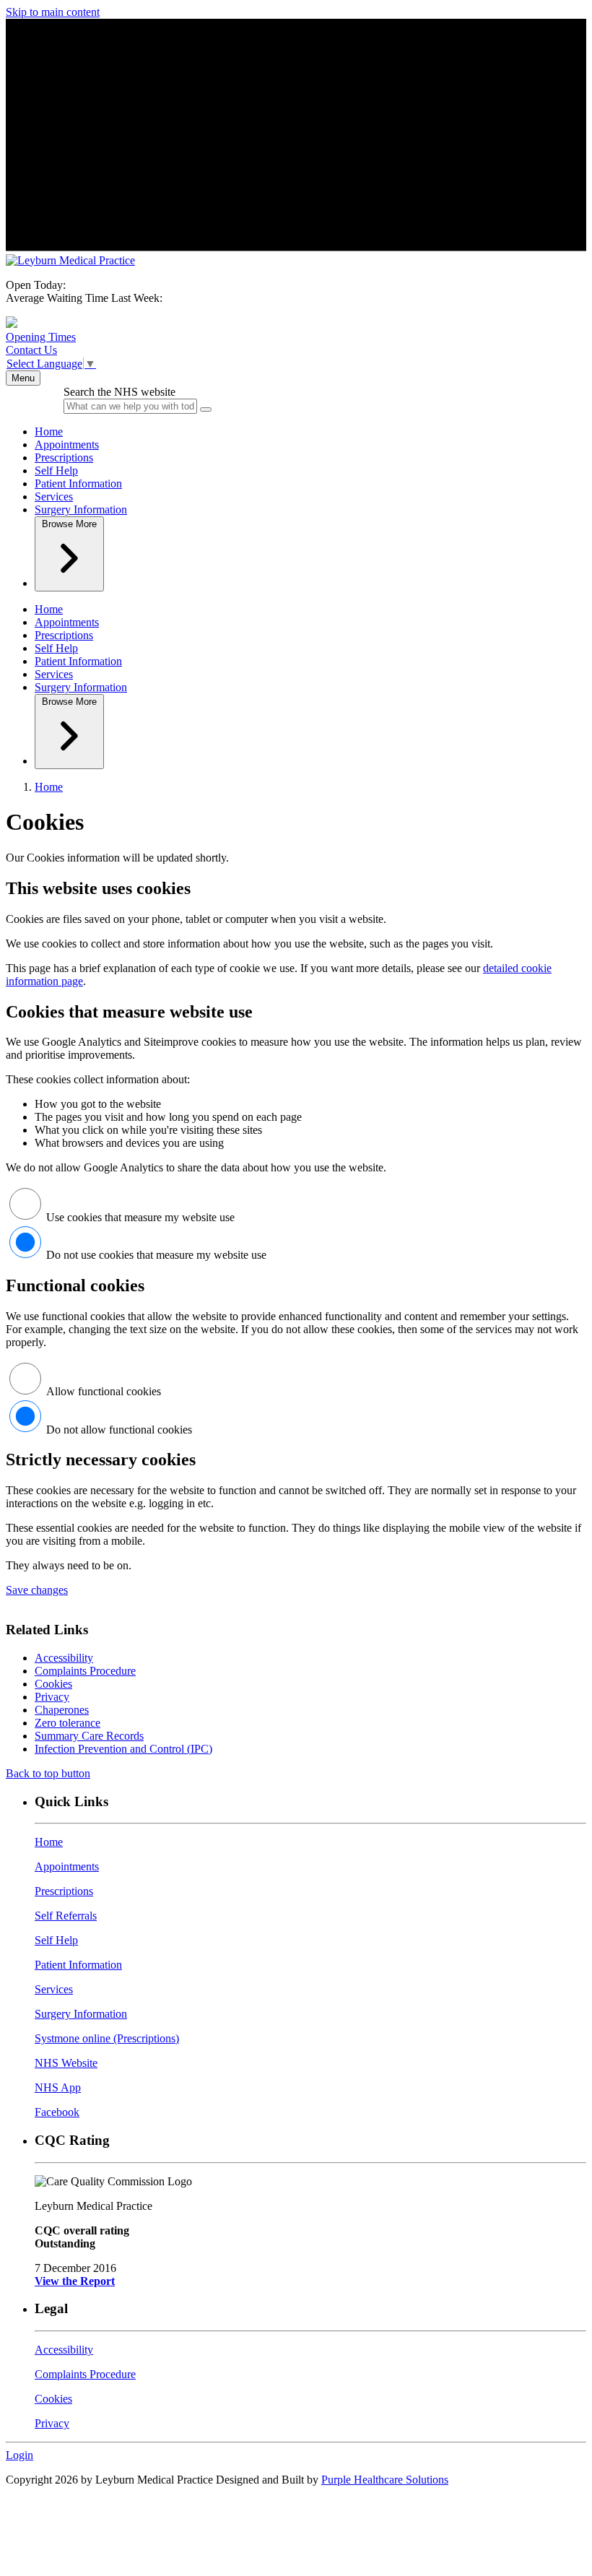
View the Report (75, 2281)
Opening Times (41, 337)
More (69, 524)
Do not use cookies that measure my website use (156, 1255)
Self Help (56, 470)
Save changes (37, 1590)
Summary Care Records (89, 1736)
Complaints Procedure (85, 1671)
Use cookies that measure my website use (140, 1217)
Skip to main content (53, 12)
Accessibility (64, 1658)
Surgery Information (81, 509)
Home (49, 431)
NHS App (58, 2087)
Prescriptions (64, 457)
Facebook (57, 2112)
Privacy (52, 1697)
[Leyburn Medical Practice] (70, 260)
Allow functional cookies (104, 1391)
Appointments (67, 444)
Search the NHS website (119, 392)
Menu (23, 378)
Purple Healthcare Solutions (385, 2480)
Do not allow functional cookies (119, 1430)
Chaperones (62, 1710)
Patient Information (78, 483)
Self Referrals (66, 1916)
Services (54, 496)
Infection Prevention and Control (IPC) (123, 1749)
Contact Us (31, 350)
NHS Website (66, 2063)
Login (19, 2455)
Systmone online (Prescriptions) (107, 2038)
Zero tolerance (68, 1723)
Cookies (53, 1684)
